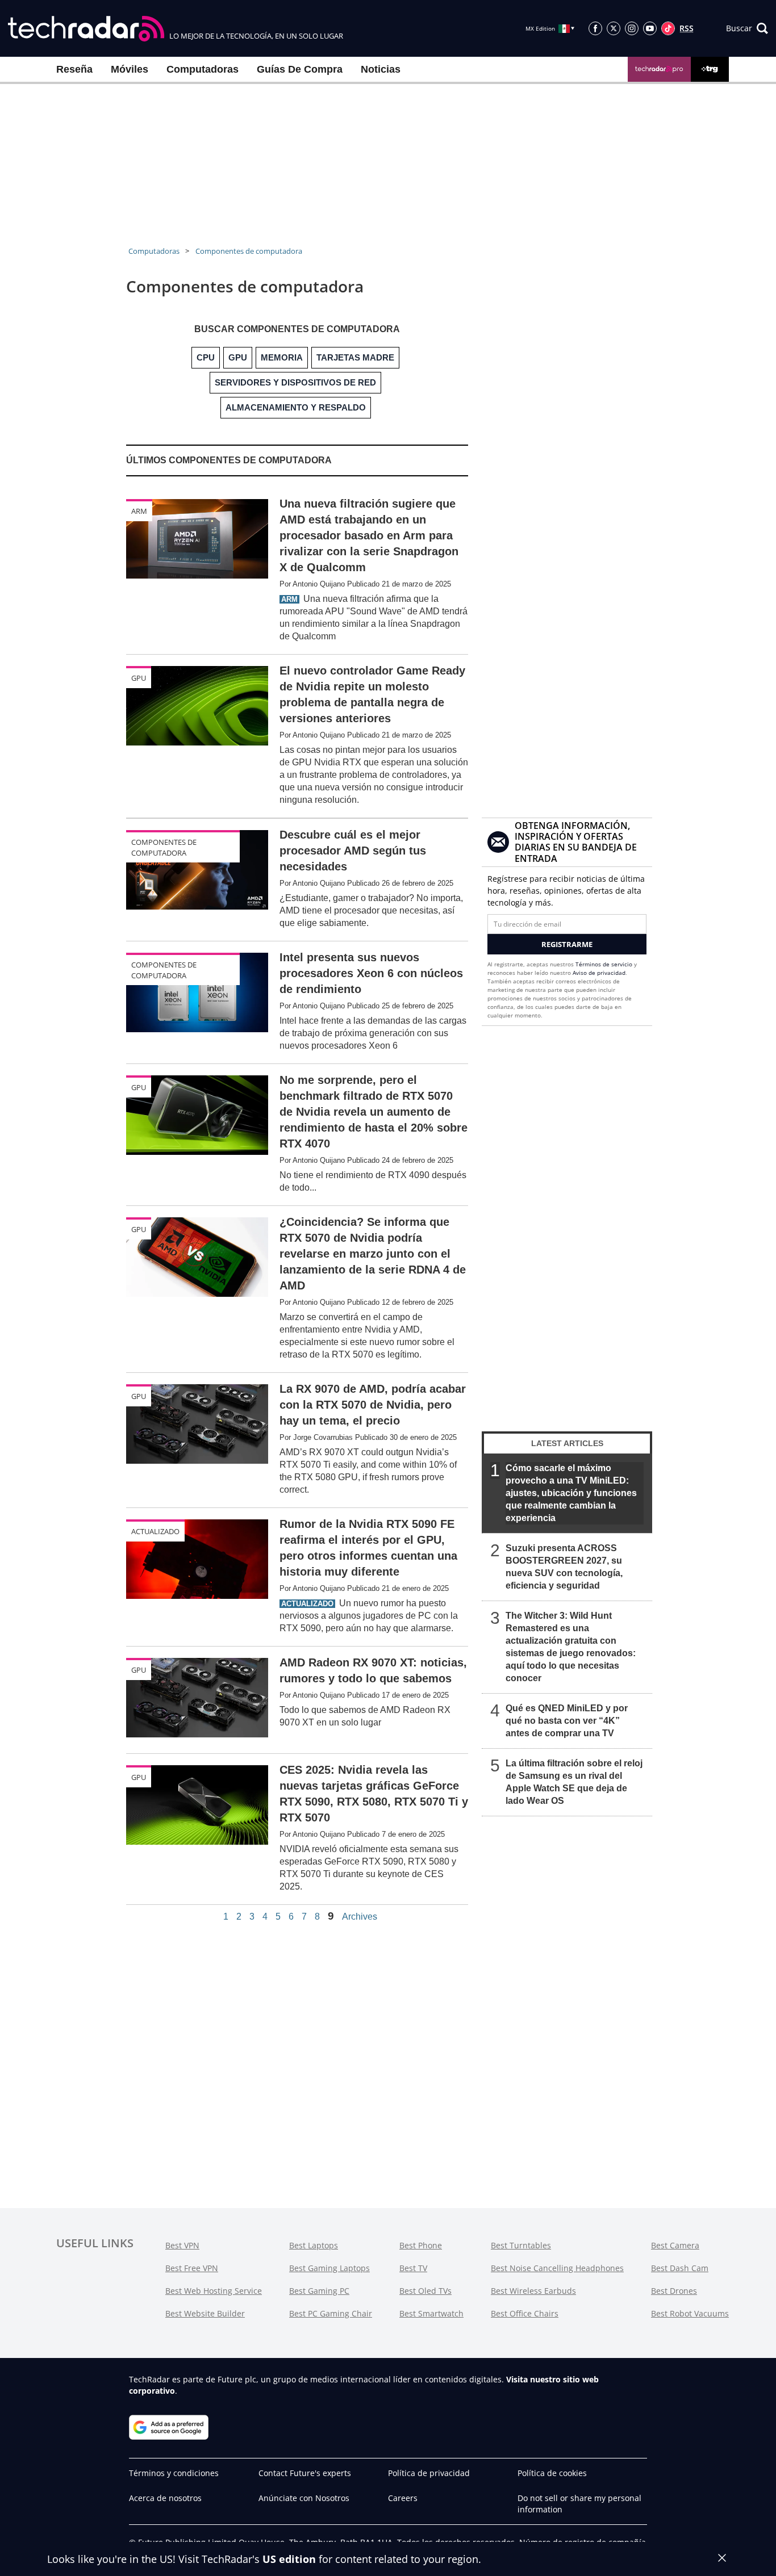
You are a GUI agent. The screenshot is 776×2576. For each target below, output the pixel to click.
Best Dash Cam (680, 2268)
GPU (139, 678)
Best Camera (675, 2245)
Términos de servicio (604, 964)
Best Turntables (521, 2245)
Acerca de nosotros (165, 2498)
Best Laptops (314, 2245)
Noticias (381, 69)
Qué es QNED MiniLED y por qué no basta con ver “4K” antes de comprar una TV (567, 1721)
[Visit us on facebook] (595, 28)
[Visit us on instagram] (632, 28)
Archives (360, 1917)
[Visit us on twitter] (614, 28)
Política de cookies (552, 2473)
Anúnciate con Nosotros (304, 2498)
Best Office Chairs (525, 2313)
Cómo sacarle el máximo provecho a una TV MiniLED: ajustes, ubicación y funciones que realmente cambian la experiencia (571, 1493)
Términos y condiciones (174, 2473)
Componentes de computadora (249, 251)
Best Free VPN (192, 2268)
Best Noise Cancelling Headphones (557, 2268)
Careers (403, 2498)
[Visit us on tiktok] (668, 28)
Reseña (74, 69)
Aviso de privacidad (599, 973)
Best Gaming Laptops (329, 2268)
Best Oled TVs (425, 2291)
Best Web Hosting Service (214, 2291)
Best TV (413, 2268)
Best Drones (674, 2291)
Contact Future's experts (305, 2473)
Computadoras (203, 69)
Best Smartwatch (431, 2313)
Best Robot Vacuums (690, 2313)
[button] (747, 28)
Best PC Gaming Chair (331, 2313)
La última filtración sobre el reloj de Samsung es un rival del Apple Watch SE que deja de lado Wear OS (574, 1782)
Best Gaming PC (319, 2291)
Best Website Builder (205, 2313)
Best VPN (182, 2245)
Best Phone (421, 2245)
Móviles (130, 69)
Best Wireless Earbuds (533, 2291)
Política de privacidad (429, 2473)
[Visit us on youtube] (650, 28)
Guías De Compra (300, 69)
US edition (289, 2559)
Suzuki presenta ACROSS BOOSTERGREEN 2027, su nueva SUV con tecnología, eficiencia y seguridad (564, 1567)
